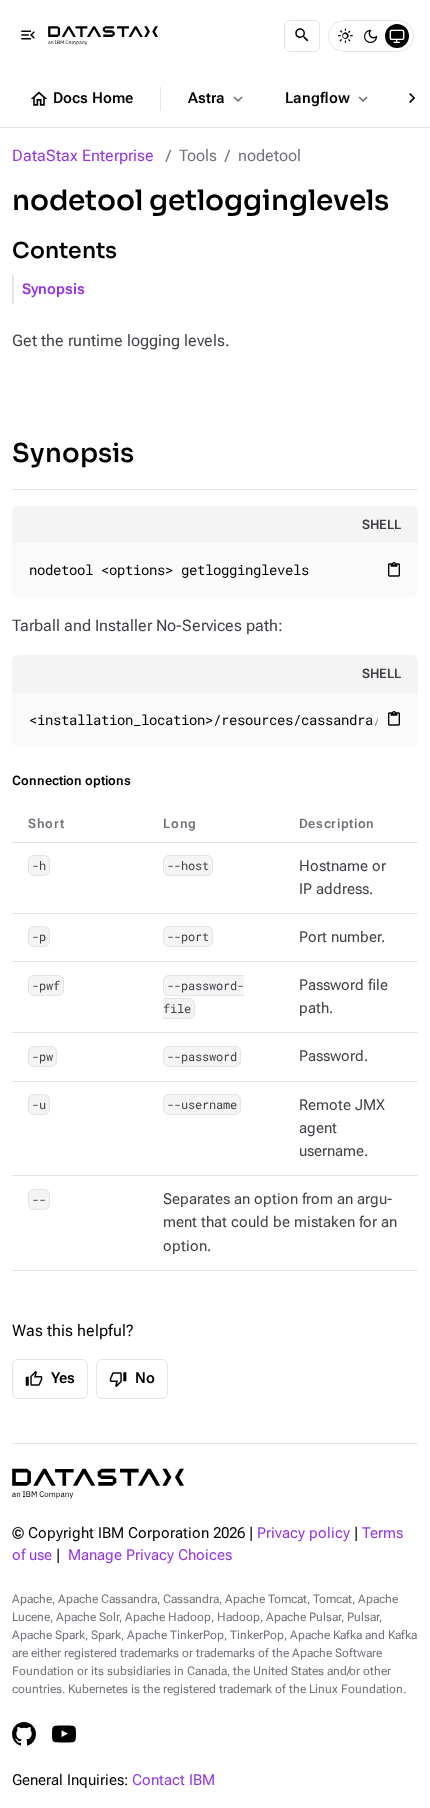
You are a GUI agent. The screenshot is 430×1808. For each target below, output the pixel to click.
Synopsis (53, 289)
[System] (397, 36)
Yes (50, 1379)
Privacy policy (303, 1533)
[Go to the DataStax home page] (98, 1483)
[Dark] (371, 36)
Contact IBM (173, 1780)
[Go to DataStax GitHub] (24, 1734)
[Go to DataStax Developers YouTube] (64, 1734)
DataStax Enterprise (83, 155)
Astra (217, 99)
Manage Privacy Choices (150, 1555)
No (132, 1379)
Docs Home (81, 99)
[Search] (302, 36)
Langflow (328, 99)
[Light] (345, 36)
